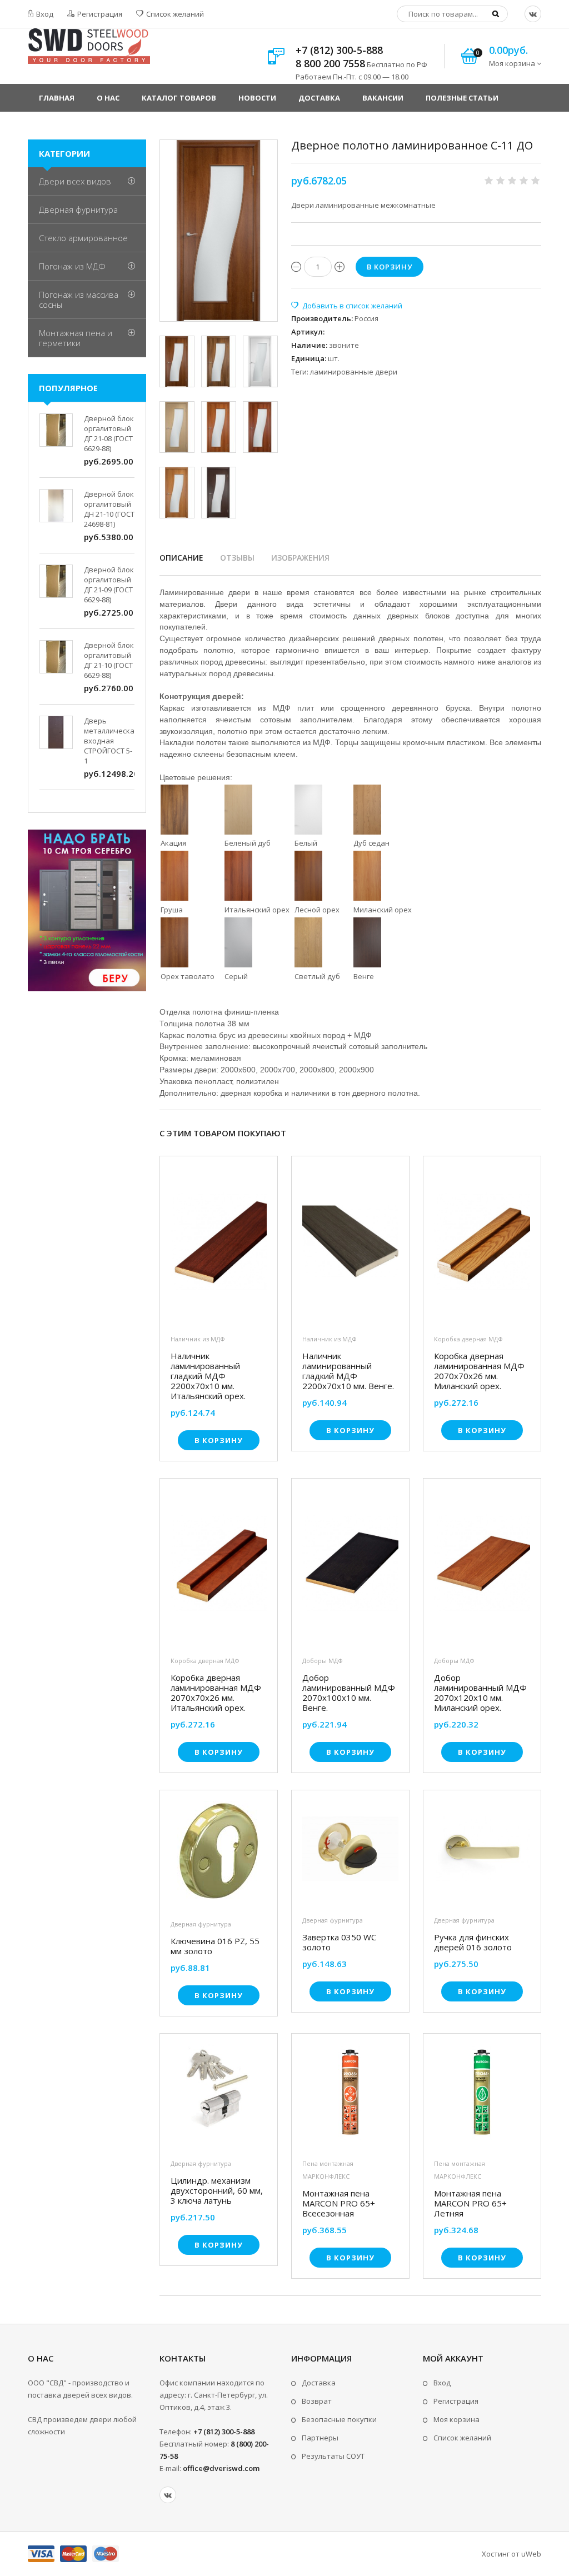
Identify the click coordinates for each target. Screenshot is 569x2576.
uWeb (531, 2554)
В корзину (219, 1440)
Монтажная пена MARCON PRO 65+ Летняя (470, 2203)
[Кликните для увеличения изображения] (219, 231)
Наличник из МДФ (198, 1339)
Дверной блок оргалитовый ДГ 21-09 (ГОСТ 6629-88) (109, 585)
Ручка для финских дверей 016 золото (473, 1942)
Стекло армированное (83, 238)
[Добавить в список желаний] (347, 306)
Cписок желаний (462, 2438)
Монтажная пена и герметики (76, 338)
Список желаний (174, 14)
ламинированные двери (354, 372)
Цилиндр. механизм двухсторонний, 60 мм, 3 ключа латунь (217, 2190)
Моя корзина (456, 2419)
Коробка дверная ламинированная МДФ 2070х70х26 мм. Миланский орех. (479, 1371)
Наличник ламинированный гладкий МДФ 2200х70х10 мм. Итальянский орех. (208, 1376)
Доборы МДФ (323, 1661)
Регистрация (99, 14)
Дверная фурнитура (201, 1924)
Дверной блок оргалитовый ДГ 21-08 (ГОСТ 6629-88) (109, 433)
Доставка (319, 2383)
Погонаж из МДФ (72, 266)
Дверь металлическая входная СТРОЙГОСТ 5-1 (111, 741)
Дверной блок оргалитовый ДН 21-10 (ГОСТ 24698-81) (109, 509)
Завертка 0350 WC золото (339, 1942)
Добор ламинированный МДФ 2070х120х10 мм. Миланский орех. (480, 1693)
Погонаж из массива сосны (79, 299)
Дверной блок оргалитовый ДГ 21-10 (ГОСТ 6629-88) (109, 660)
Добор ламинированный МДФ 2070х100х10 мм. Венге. (349, 1693)
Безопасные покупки (339, 2419)
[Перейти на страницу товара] (219, 1244)
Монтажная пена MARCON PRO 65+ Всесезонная (339, 2203)
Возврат (317, 2401)
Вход (44, 14)
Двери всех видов (75, 181)
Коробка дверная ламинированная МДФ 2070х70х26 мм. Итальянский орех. (216, 1693)
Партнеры (320, 2438)
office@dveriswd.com (221, 2468)
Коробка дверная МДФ (468, 1339)
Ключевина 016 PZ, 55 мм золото (215, 1946)
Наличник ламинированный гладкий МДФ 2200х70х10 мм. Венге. (348, 1371)
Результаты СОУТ (333, 2456)
